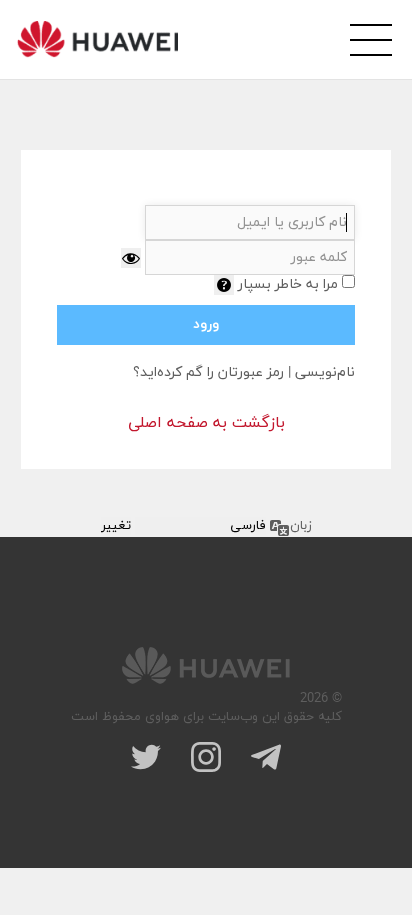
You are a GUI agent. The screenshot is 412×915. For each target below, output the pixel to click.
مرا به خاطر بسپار (288, 284)
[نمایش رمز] (131, 258)
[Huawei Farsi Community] (97, 39)
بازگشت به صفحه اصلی (206, 423)
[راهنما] (224, 285)
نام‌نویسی (325, 372)
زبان (301, 526)
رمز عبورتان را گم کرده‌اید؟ (208, 372)
